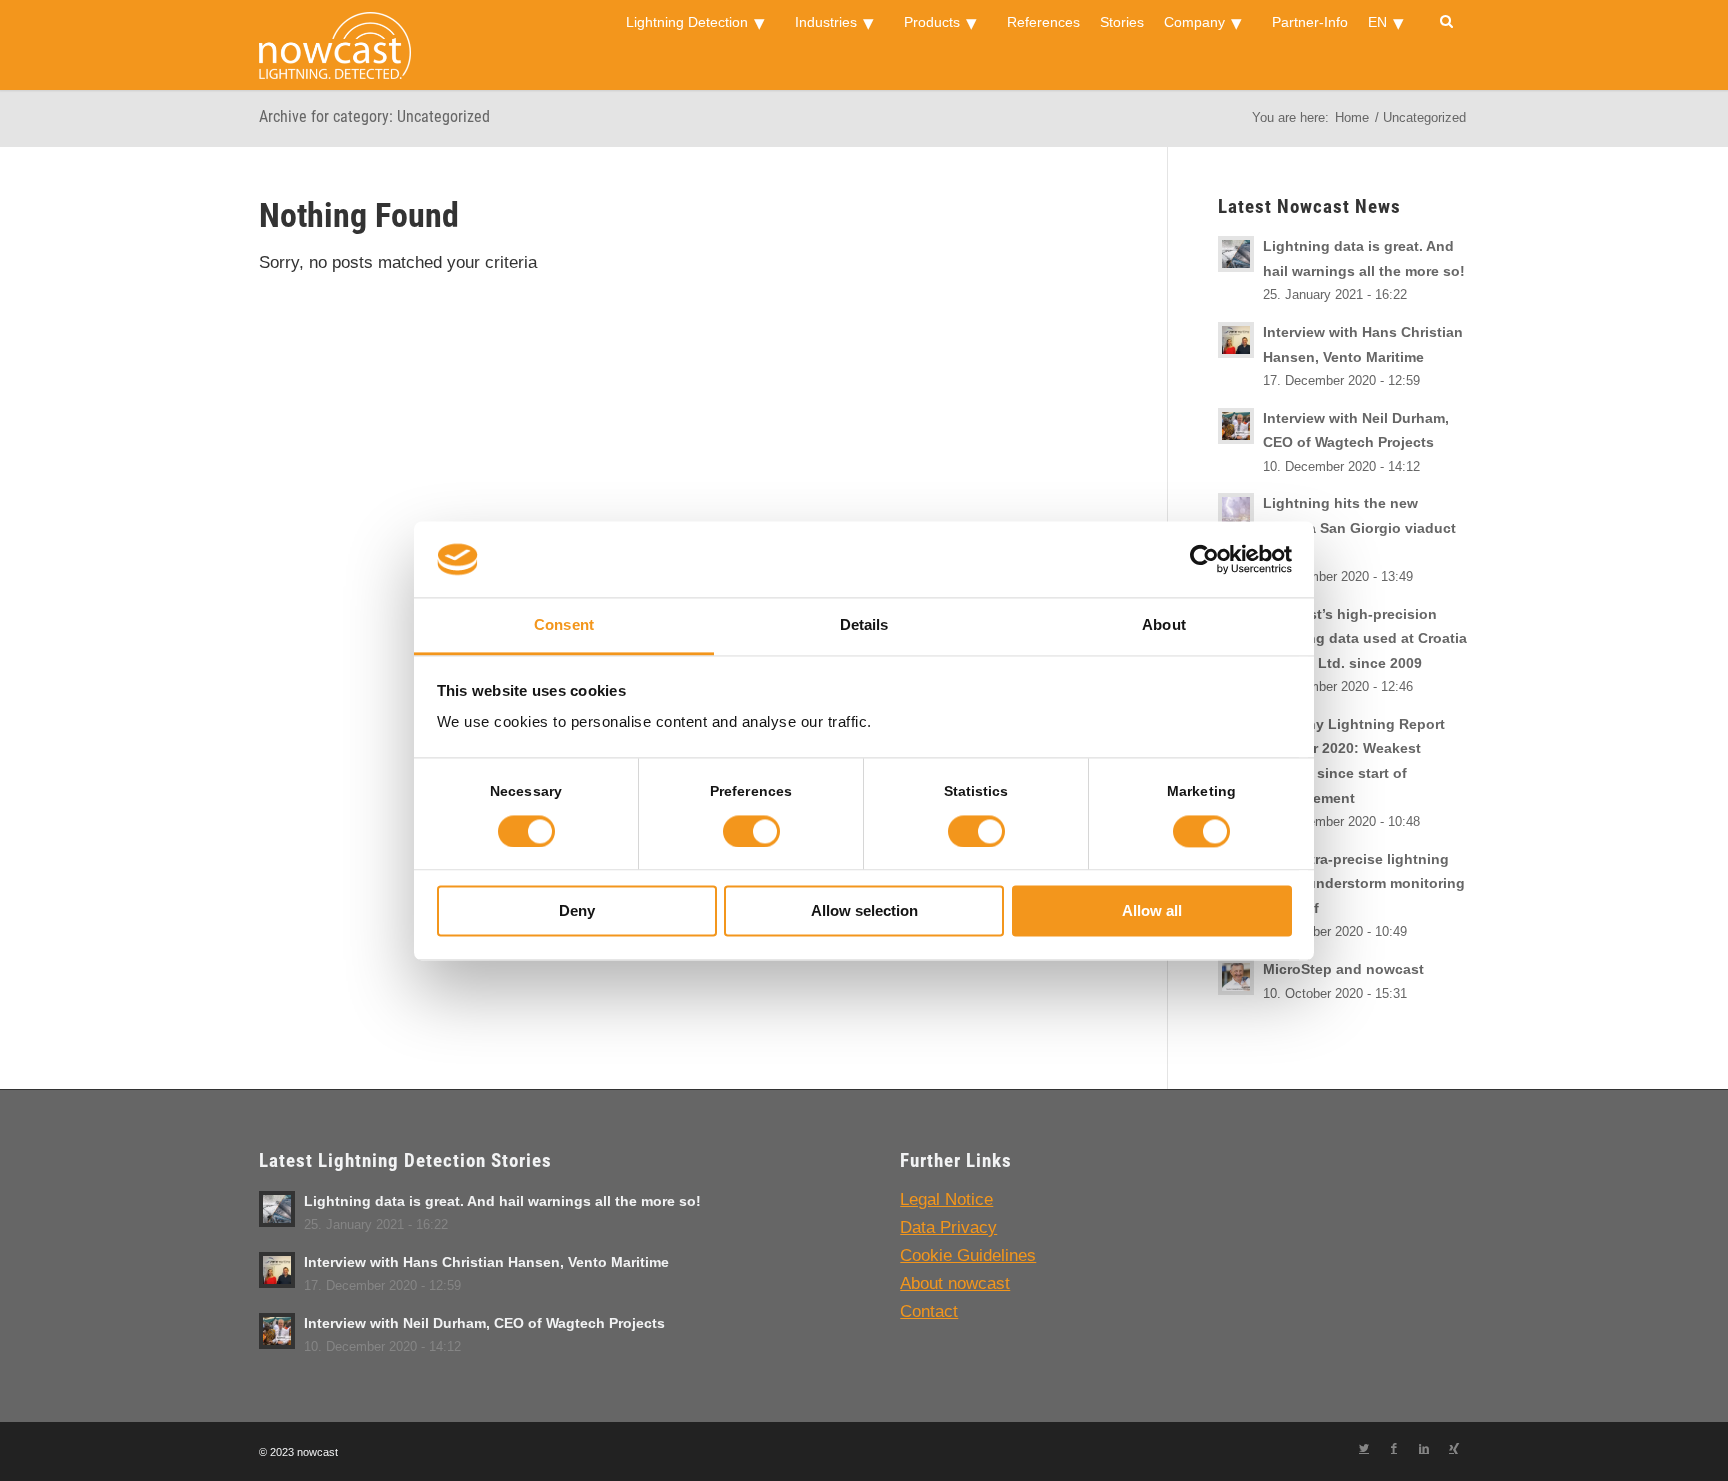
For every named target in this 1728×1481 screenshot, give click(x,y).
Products (932, 22)
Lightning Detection (687, 22)
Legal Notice (946, 1199)
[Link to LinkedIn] (1424, 1448)
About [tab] (1164, 625)
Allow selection (864, 911)
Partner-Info (1310, 22)
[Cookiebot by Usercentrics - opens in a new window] (1204, 559)
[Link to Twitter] (1364, 1448)
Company (1194, 22)
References (1043, 22)
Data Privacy (948, 1227)
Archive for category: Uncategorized (374, 116)
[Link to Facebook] (1394, 1448)
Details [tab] (864, 625)
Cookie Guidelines (968, 1255)
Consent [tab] (564, 625)
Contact (929, 1311)
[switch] (751, 831)
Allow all (1152, 911)
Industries (826, 22)
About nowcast (955, 1283)
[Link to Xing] (1454, 1448)
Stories (1122, 22)
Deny (577, 911)
